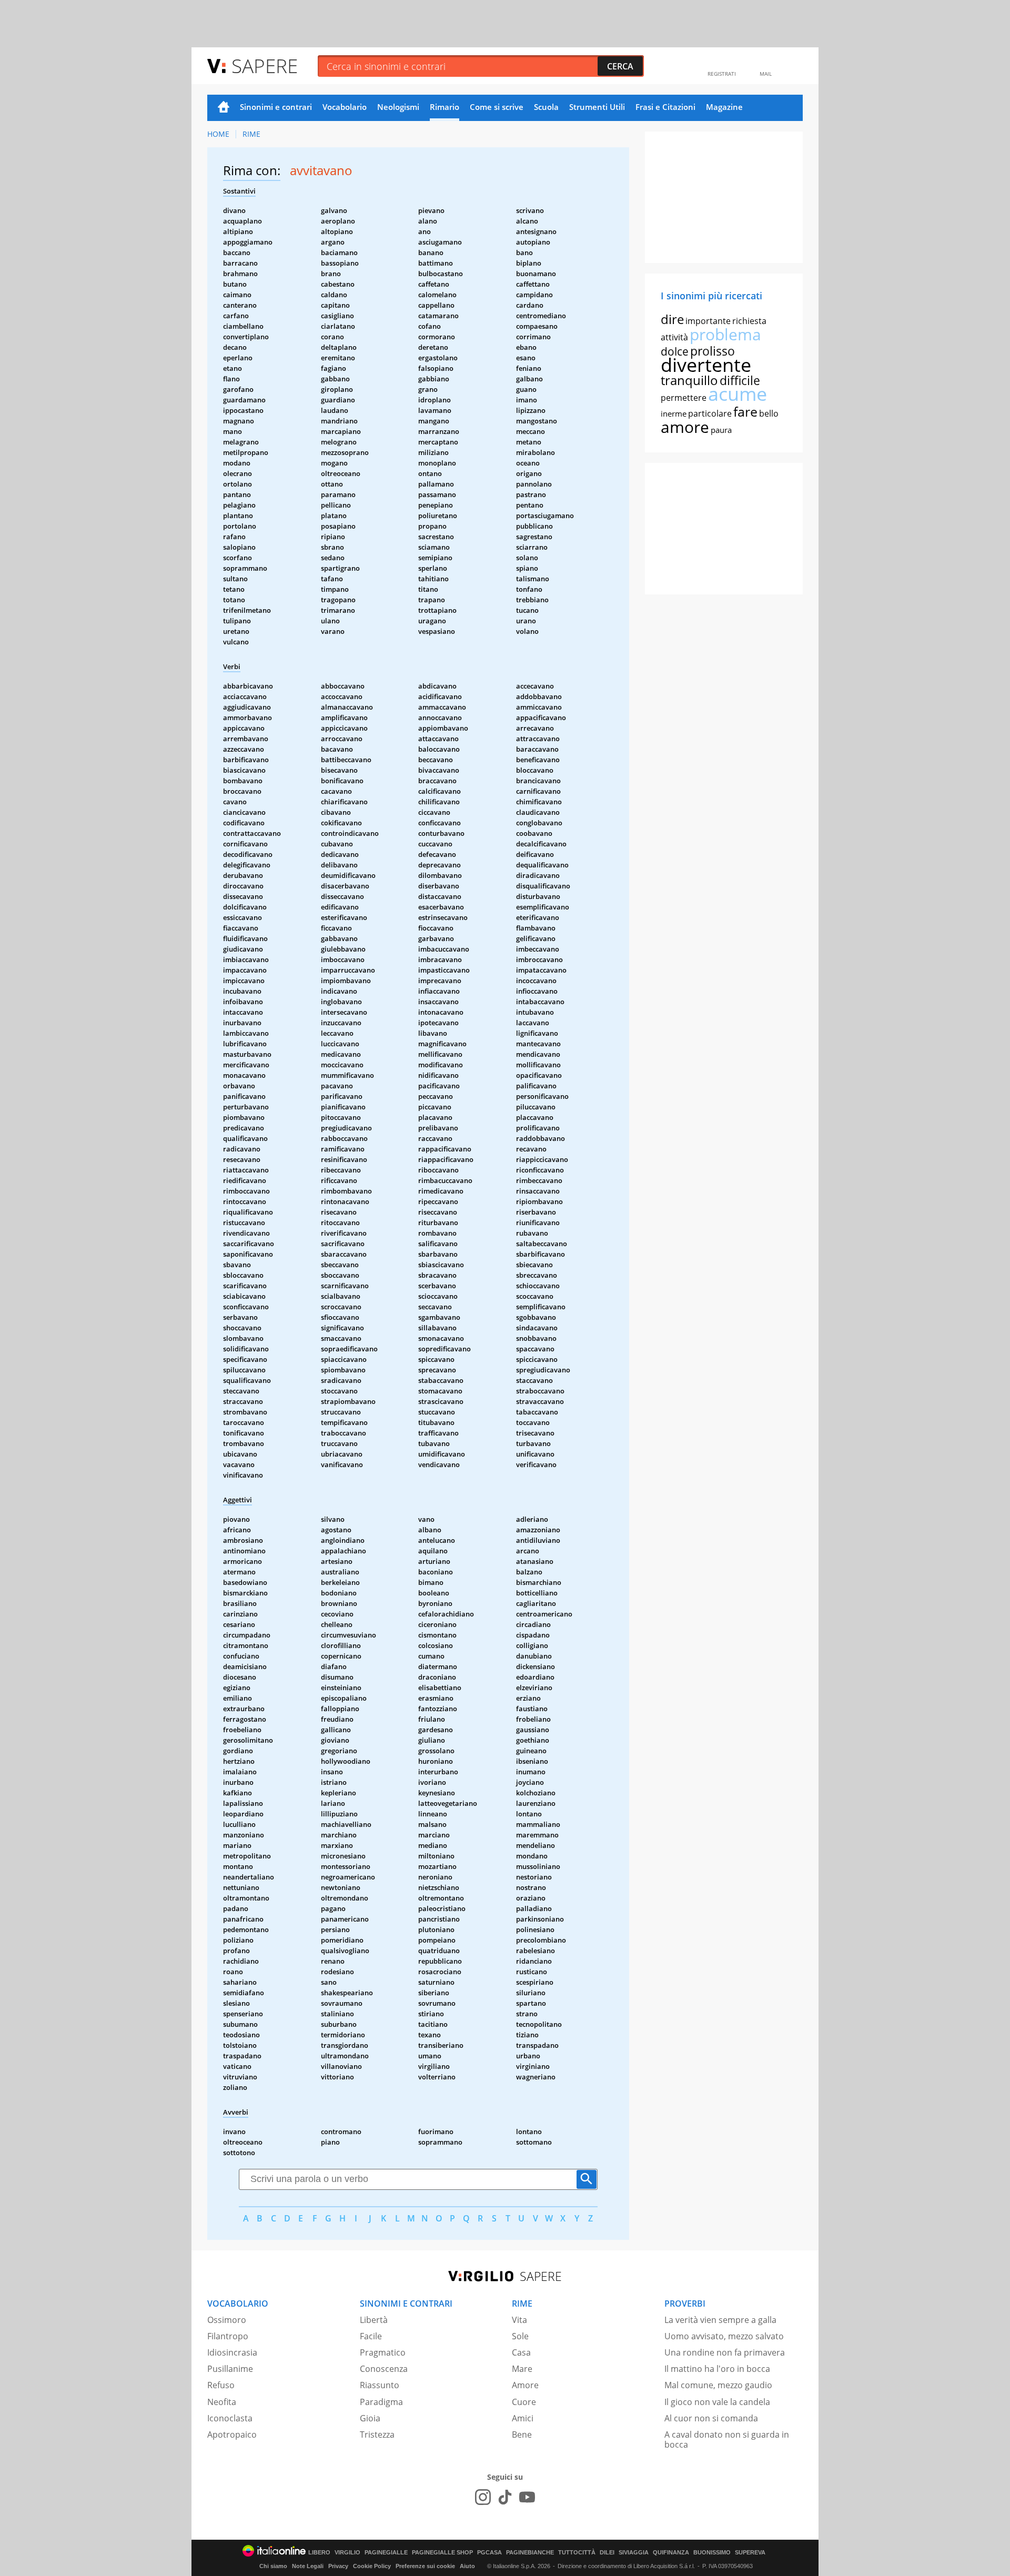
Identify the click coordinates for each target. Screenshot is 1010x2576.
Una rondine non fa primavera (725, 2352)
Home (224, 108)
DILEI (607, 2553)
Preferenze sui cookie (425, 2566)
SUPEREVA (750, 2553)
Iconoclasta (230, 2418)
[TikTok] (505, 2497)
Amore (525, 2385)
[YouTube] (527, 2497)
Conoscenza (384, 2369)
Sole (520, 2336)
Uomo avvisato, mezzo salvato (724, 2336)
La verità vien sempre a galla (720, 2320)
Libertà (374, 2320)
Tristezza (377, 2434)
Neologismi (398, 107)
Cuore (524, 2402)
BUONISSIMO (712, 2553)
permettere (684, 398)
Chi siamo (273, 2566)
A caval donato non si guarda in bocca (727, 2439)
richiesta (749, 321)
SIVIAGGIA (634, 2553)
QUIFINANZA (671, 2553)
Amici (523, 2418)
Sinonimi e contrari (276, 107)
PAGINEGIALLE (386, 2553)
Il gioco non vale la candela (717, 2402)
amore (685, 427)
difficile (740, 380)
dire (672, 319)
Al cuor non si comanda (711, 2418)
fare (745, 411)
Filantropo (228, 2336)
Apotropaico (232, 2434)
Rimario (445, 107)
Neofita (222, 2402)
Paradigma (381, 2402)
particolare (710, 413)
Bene (522, 2434)
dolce (675, 351)
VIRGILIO (347, 2553)
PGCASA (489, 2553)
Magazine (724, 107)
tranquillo (689, 380)
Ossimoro (227, 2320)
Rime (251, 134)
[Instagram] (483, 2497)
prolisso (713, 351)
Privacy (338, 2566)
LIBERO (319, 2553)
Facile (371, 2336)
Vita (519, 2320)
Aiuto (467, 2566)
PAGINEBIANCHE (530, 2553)
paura (721, 430)
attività (674, 337)
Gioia (370, 2418)
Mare (522, 2369)
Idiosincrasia (232, 2352)
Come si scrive (497, 107)
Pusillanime (230, 2369)
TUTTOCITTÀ (577, 2553)
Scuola (546, 107)
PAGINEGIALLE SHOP (442, 2553)
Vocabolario (345, 107)
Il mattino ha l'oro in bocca (717, 2369)
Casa (521, 2352)
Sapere (265, 65)
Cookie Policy (372, 2566)
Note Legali (308, 2566)
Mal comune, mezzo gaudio (718, 2385)
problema (725, 334)
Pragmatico (383, 2352)
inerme (674, 413)
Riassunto (380, 2385)
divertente (706, 365)
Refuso (221, 2385)
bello (769, 413)
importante (708, 321)
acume (738, 394)
